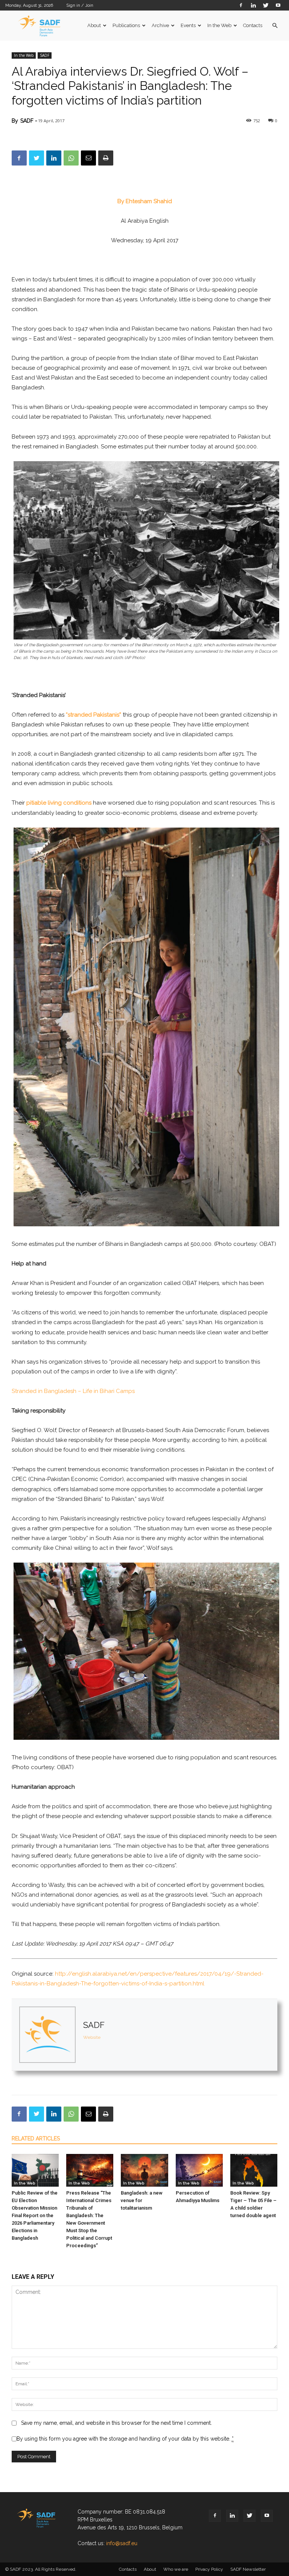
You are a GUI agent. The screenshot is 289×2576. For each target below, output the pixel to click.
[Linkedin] (253, 5)
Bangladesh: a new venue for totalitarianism (142, 2200)
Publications (126, 25)
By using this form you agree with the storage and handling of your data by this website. (125, 2439)
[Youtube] (278, 5)
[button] (275, 26)
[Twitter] (266, 5)
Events (188, 25)
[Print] (106, 158)
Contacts (253, 25)
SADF (45, 55)
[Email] (88, 158)
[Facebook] (241, 5)
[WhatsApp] (71, 158)
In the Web (219, 25)
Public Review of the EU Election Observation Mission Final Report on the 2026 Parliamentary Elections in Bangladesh (35, 2215)
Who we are (176, 2569)
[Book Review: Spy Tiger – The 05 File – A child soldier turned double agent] (254, 2170)
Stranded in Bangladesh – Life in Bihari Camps (73, 1391)
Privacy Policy (209, 2569)
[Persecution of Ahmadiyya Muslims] (199, 2170)
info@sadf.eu (122, 2543)
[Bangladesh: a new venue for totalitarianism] (144, 2170)
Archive (160, 25)
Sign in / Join (80, 5)
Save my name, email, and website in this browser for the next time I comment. (116, 2423)
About (94, 25)
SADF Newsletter (248, 2569)
